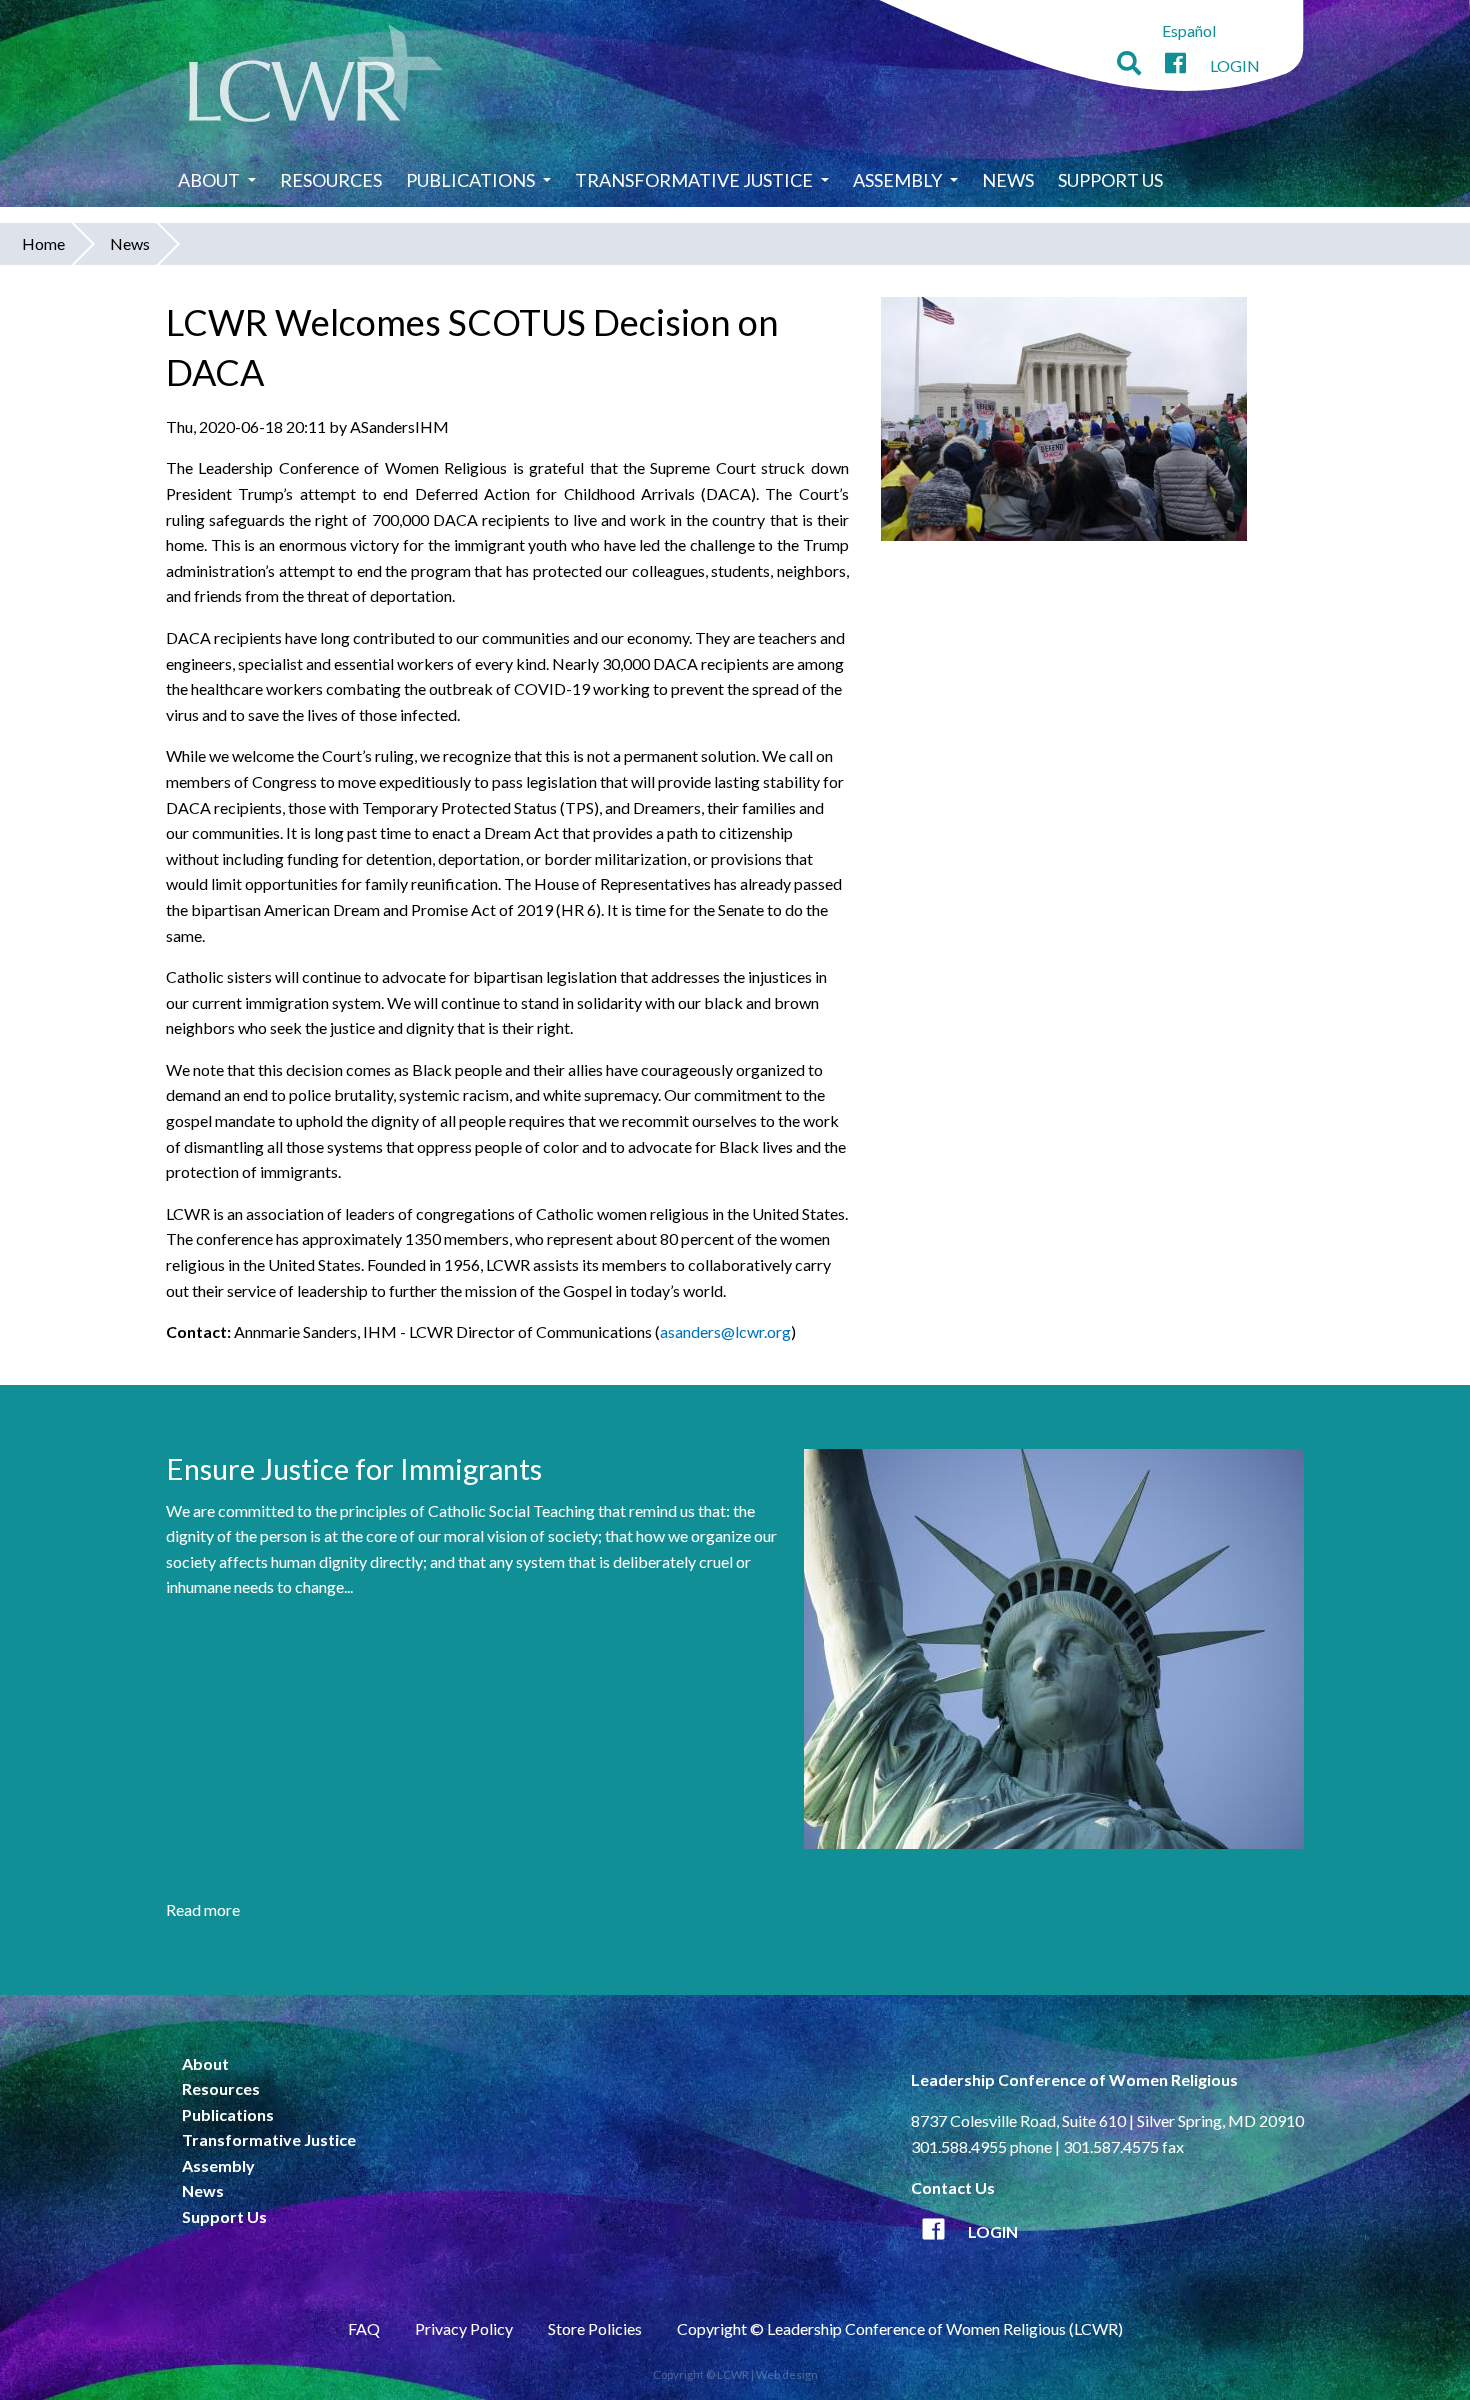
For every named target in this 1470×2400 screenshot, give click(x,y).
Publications (470, 180)
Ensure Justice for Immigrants (354, 1468)
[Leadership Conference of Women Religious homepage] (316, 76)
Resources (331, 180)
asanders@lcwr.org (725, 1331)
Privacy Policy (464, 2328)
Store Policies (595, 2328)
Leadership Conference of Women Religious (1074, 2079)
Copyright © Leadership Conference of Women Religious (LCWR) (900, 2328)
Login (1235, 65)
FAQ (364, 2328)
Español (1189, 30)
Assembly (897, 180)
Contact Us (953, 2187)
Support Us (1110, 180)
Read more (203, 1909)
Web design (787, 2374)
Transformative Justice (694, 180)
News (1008, 180)
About (209, 180)
